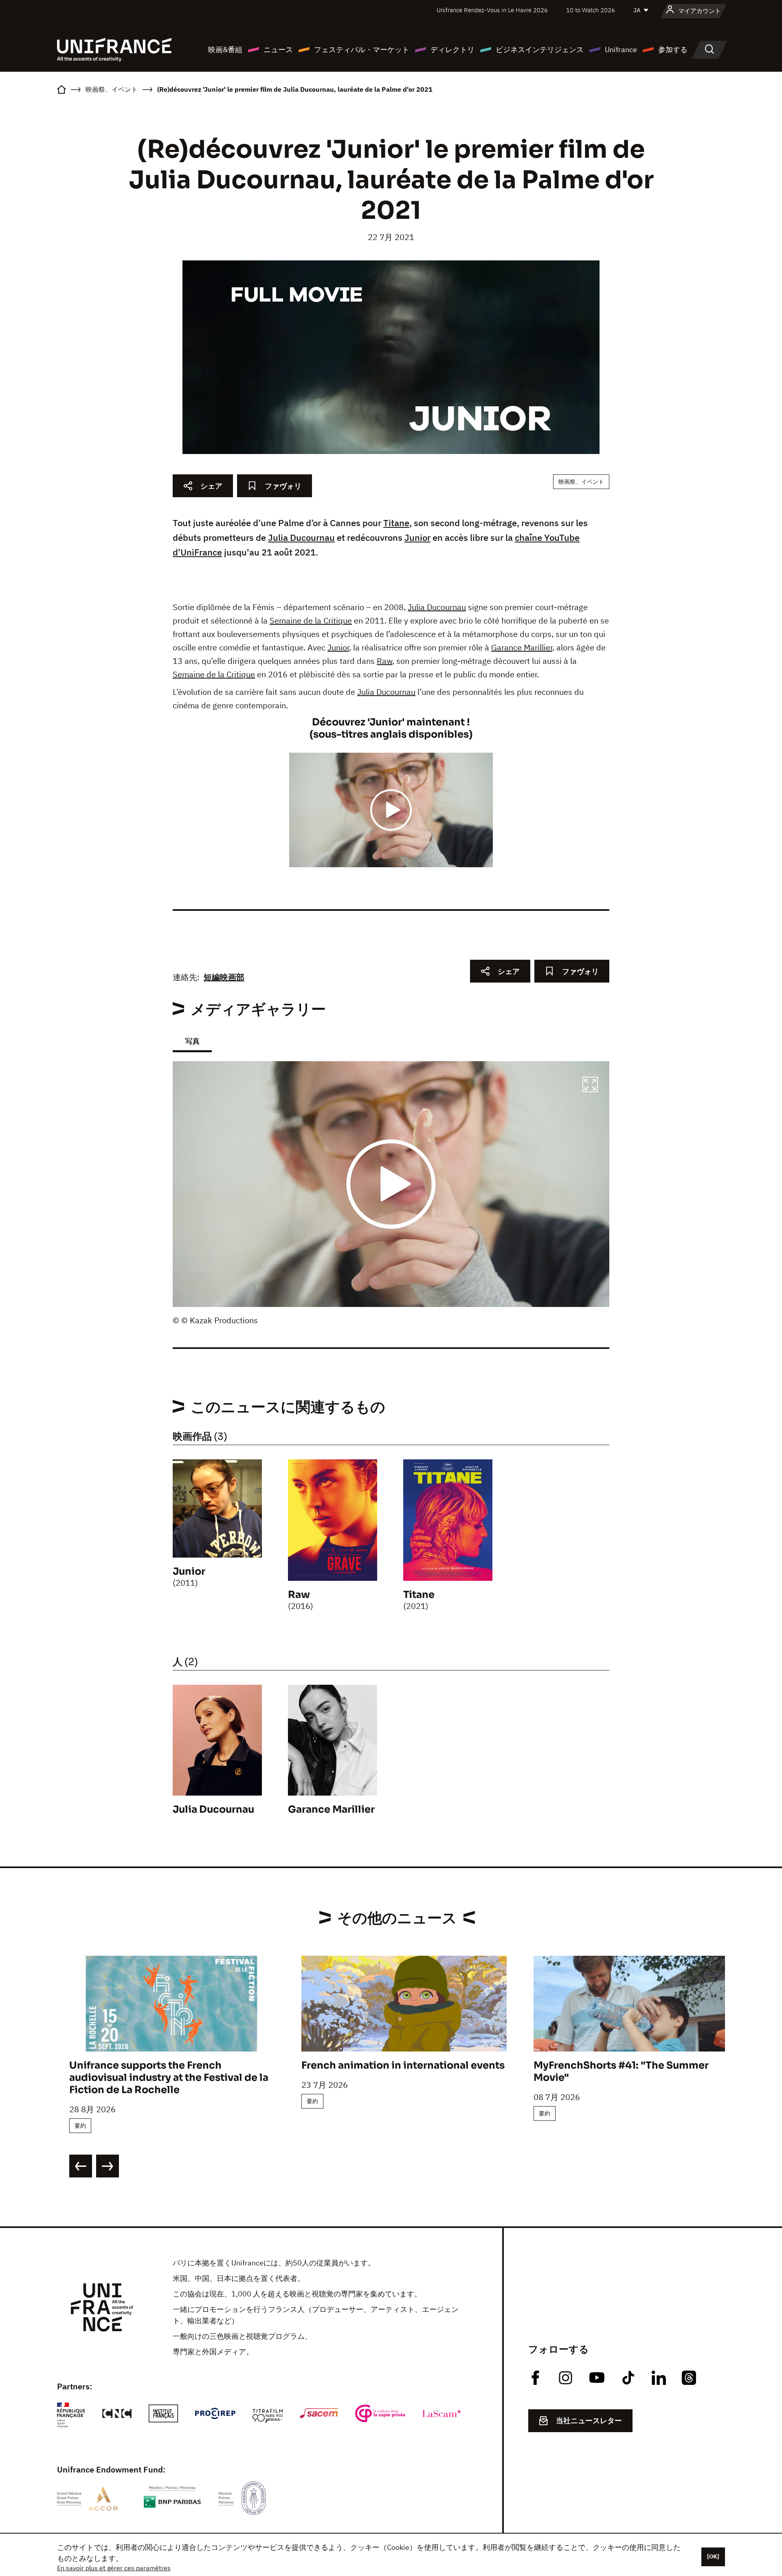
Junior (417, 537)
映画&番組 (225, 50)
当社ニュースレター (589, 2421)
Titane (396, 523)
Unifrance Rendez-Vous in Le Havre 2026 (492, 10)
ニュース (278, 50)
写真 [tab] (192, 1041)
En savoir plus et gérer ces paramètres (114, 2568)
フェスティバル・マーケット (362, 50)
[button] (590, 1086)
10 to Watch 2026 (591, 10)
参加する (673, 50)
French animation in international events (403, 2065)
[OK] (713, 2556)
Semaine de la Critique (311, 620)
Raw (384, 661)
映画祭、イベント (581, 482)
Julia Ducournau (301, 537)
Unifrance (621, 50)
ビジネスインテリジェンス (540, 50)
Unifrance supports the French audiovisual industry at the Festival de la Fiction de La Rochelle (169, 2078)
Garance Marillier (522, 647)
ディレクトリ (453, 50)
